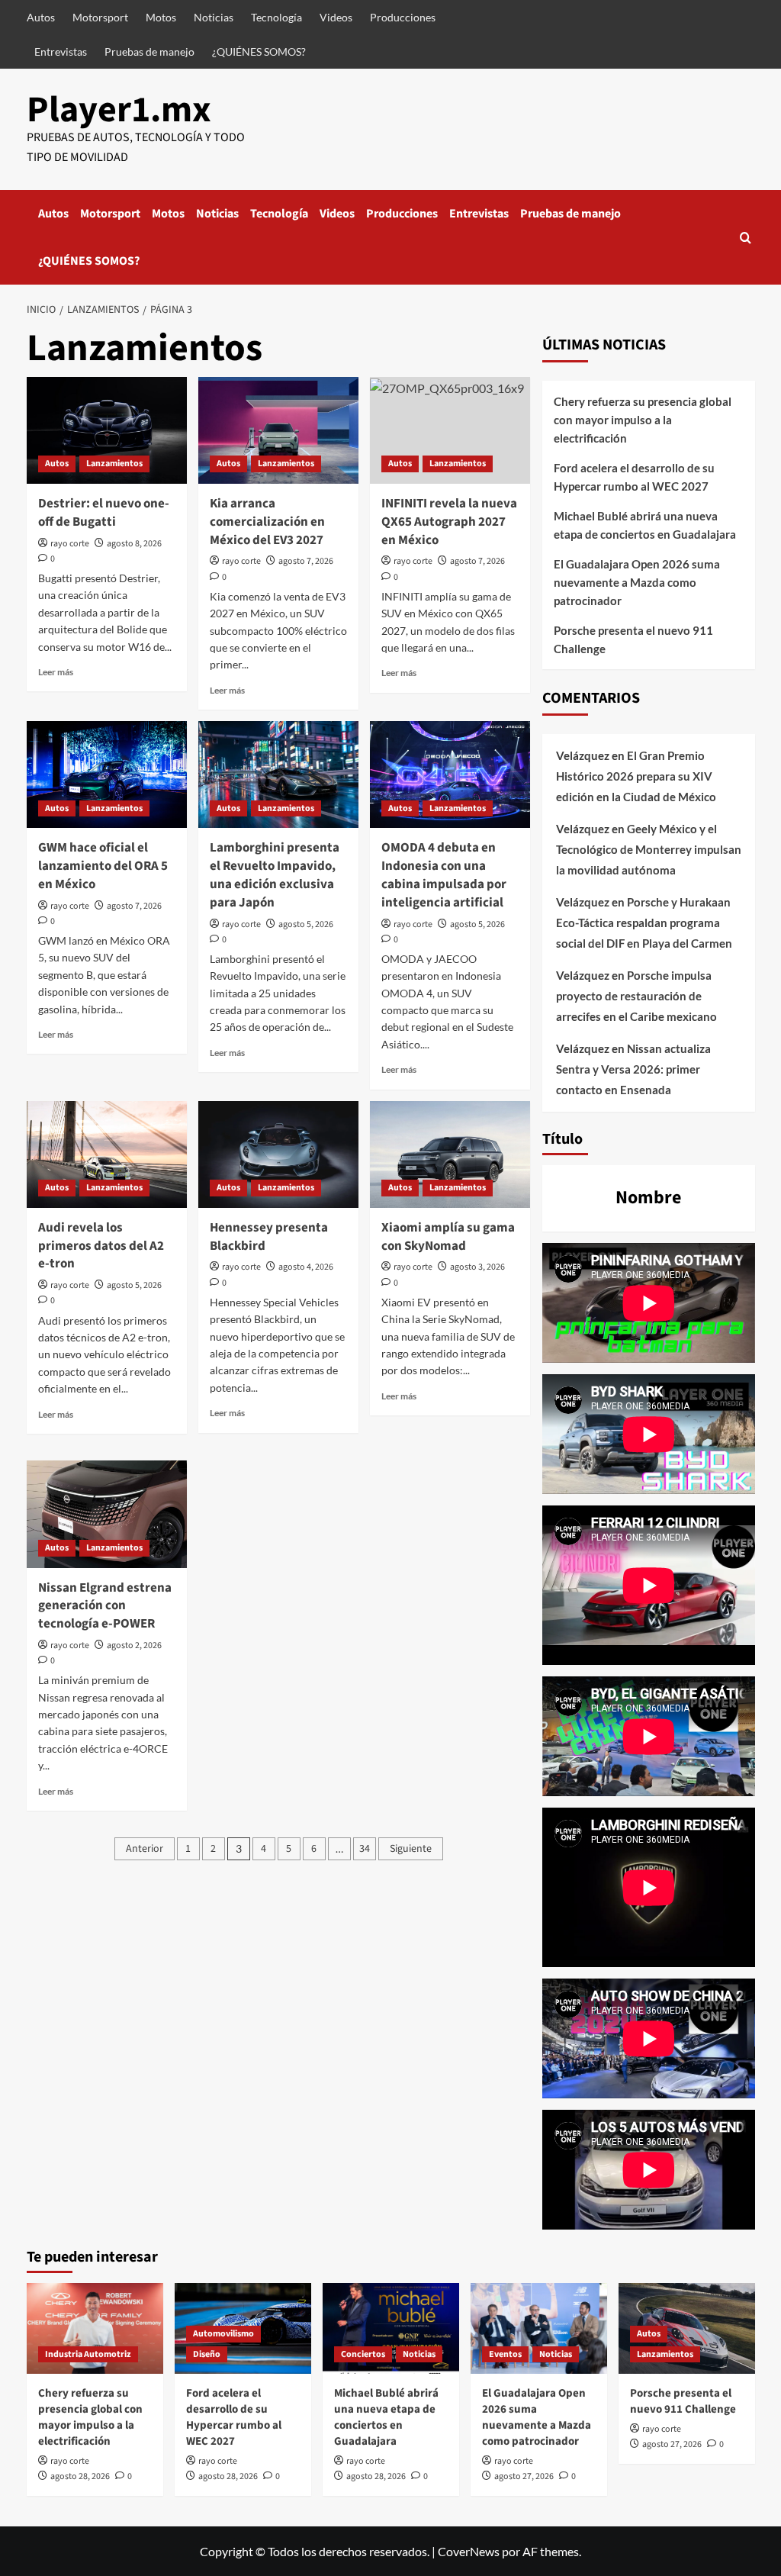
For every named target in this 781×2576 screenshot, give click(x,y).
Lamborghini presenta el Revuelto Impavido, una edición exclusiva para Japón (275, 875)
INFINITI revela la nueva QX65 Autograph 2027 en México (449, 522)
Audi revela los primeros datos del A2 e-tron (101, 1246)
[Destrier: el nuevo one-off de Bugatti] (107, 430)
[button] (746, 238)
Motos (161, 17)
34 (365, 1849)
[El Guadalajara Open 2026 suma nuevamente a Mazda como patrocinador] (539, 2328)
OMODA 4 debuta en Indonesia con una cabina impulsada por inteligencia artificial (444, 875)
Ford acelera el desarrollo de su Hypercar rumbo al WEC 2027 (634, 477)
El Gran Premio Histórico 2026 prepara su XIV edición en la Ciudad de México (636, 776)
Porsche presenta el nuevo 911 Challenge (633, 639)
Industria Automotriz (88, 2354)
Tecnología (276, 17)
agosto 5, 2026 (306, 924)
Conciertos (363, 2354)
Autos (41, 17)
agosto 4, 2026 (306, 1267)
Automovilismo (223, 2334)
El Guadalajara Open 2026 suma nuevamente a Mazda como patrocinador (637, 582)
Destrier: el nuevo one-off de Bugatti (104, 513)
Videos (336, 17)
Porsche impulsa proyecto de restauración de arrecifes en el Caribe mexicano (636, 996)
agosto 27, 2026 (524, 2476)
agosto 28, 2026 (80, 2476)
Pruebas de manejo (149, 52)
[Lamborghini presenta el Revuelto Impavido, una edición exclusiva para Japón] (278, 774)
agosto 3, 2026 (477, 1267)
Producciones (403, 17)
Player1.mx (119, 110)
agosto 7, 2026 (306, 561)
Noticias (214, 17)
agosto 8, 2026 (134, 544)
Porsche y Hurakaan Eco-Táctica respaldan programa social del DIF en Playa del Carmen (644, 923)
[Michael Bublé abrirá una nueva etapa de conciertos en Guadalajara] (391, 2328)
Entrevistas (61, 52)
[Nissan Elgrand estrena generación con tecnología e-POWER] (107, 1514)
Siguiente (411, 1849)
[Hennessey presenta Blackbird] (278, 1154)
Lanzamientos (114, 464)
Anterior (145, 1849)
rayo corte (70, 544)
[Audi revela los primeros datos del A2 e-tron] (107, 1154)
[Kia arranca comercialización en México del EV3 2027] (278, 430)
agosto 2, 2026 (134, 1645)
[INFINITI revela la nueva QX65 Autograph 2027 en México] (450, 430)
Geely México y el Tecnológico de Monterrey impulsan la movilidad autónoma (649, 849)
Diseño (207, 2354)
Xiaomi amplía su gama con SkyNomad (448, 1237)
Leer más (56, 672)
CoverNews (469, 2551)
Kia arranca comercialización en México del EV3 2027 (267, 522)
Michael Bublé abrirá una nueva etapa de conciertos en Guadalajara (645, 525)
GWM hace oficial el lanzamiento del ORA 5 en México (103, 866)
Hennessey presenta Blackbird (269, 1237)
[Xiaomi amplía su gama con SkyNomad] (450, 1154)
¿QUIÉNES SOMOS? (259, 52)
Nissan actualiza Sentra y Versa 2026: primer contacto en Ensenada (633, 1069)
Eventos (505, 2354)
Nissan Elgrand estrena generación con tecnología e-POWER (105, 1606)
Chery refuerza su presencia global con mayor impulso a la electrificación (643, 420)
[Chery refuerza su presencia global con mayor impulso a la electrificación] (95, 2328)
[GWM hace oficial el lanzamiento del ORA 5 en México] (107, 774)
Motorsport (100, 17)
